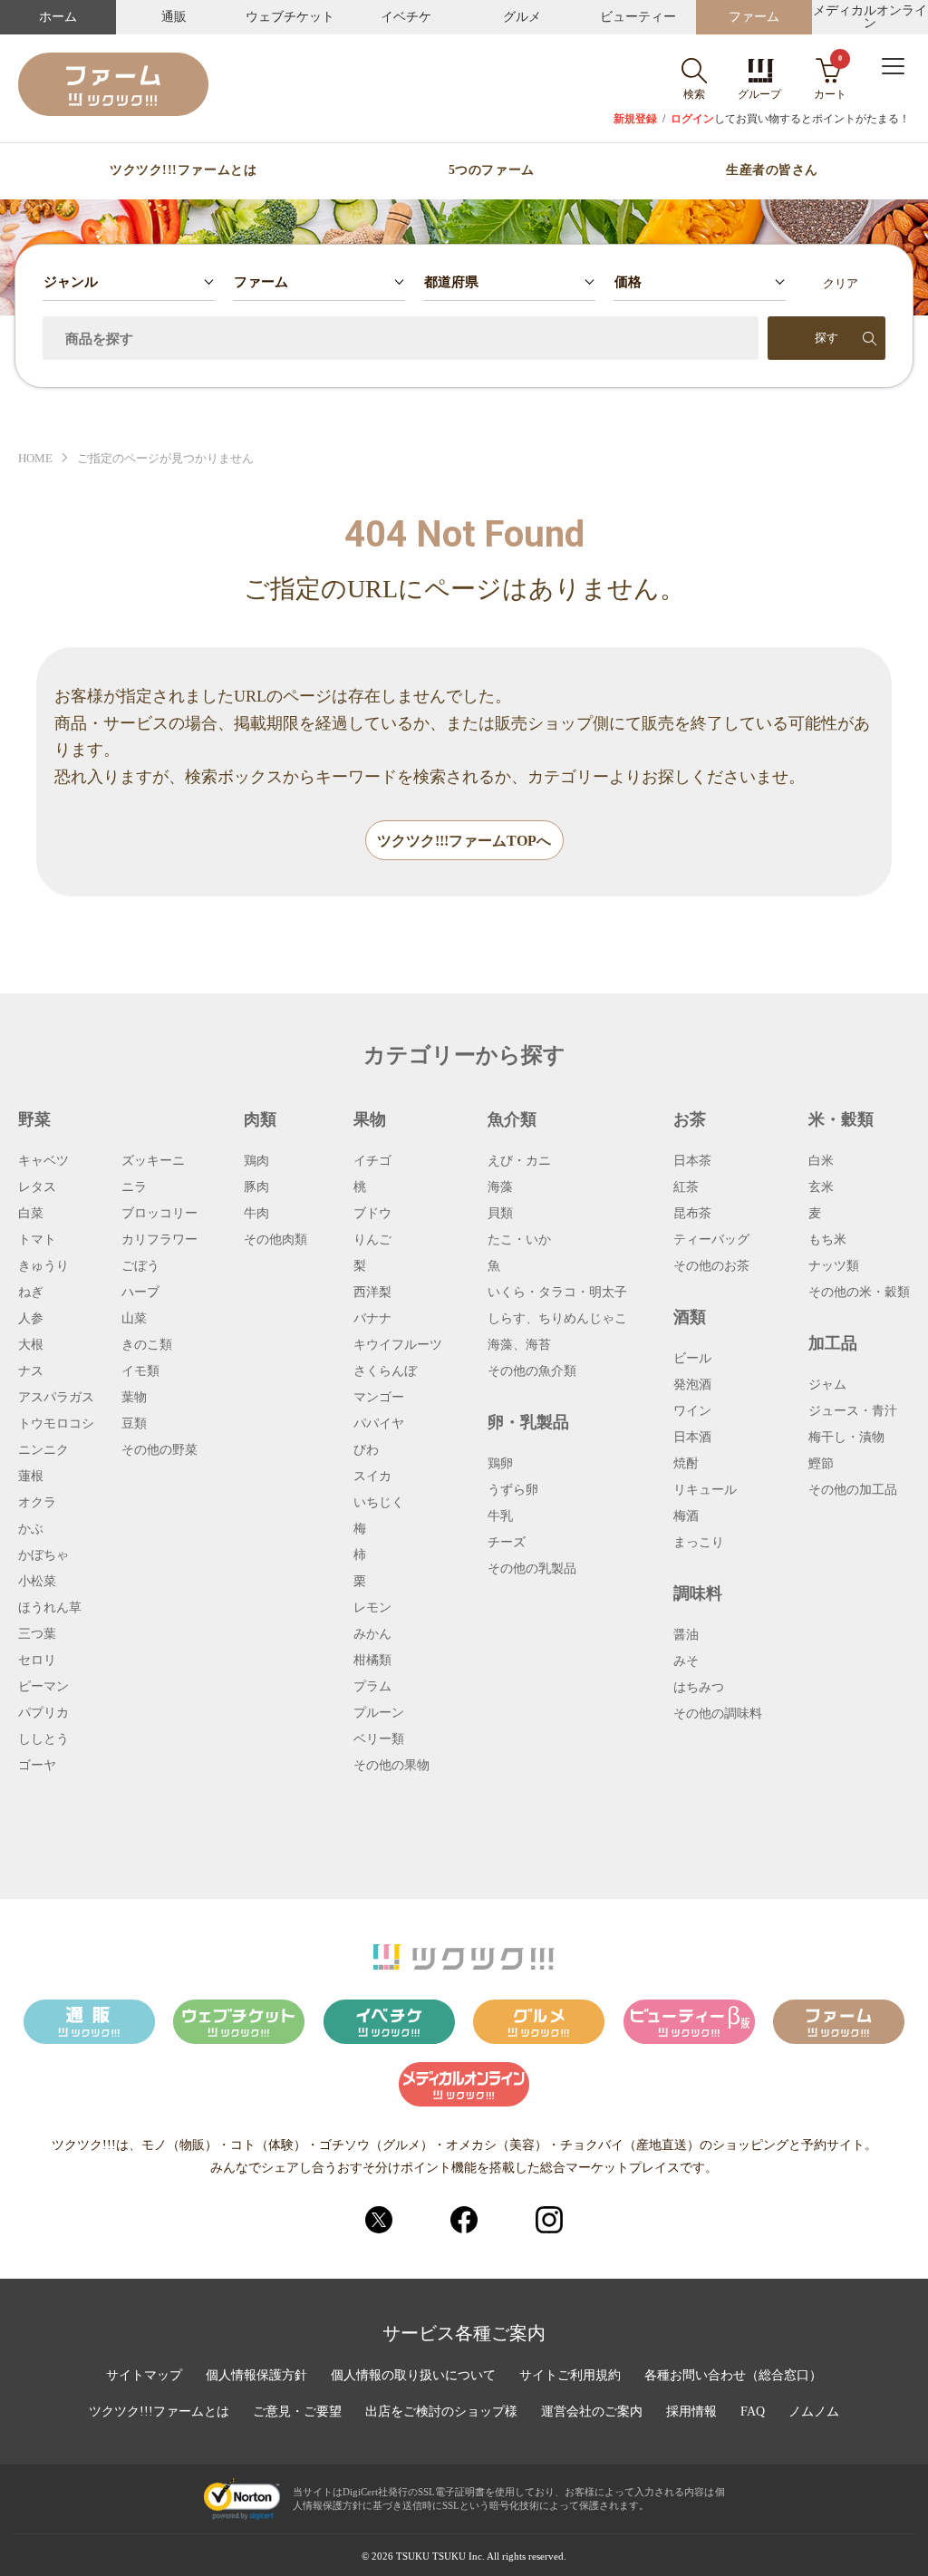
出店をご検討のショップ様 (441, 2412)
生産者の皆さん (772, 170)
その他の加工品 (853, 1490)
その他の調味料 (718, 1714)
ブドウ (372, 1214)
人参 (31, 1319)
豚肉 (256, 1187)
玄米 (821, 1187)
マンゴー (379, 1398)
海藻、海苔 (519, 1345)
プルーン (379, 1713)
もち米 (827, 1240)
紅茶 (686, 1187)
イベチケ (406, 17)
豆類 (134, 1424)
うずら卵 (513, 1490)
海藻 (500, 1187)
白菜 (31, 1214)
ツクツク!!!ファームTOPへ (464, 841)
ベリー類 (379, 1739)
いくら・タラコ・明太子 (557, 1293)
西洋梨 (372, 1293)
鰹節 (821, 1464)
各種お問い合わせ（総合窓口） (733, 2376)
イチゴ (372, 1161)
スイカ (372, 1477)
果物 (370, 1119)
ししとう (43, 1739)
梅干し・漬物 (846, 1438)
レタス (37, 1187)
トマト (37, 1240)
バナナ (372, 1319)
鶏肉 (256, 1161)
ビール (692, 1359)
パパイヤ (379, 1424)
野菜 (34, 1119)
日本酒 (692, 1438)
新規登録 (635, 119)
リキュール (705, 1490)
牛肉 (256, 1214)
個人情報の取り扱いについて (413, 2376)
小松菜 (37, 1582)
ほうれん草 (50, 1608)
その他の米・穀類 (859, 1293)
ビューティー (638, 17)
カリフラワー (159, 1240)
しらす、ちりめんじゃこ (557, 1319)
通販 (174, 17)
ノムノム (814, 2412)
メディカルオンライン (870, 17)
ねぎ (31, 1293)
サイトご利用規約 (570, 2376)
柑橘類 (372, 1661)
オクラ (37, 1503)
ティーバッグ (711, 1240)
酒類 (690, 1317)
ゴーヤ (37, 1766)
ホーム (58, 17)
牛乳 (500, 1516)
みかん (372, 1634)
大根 (31, 1345)
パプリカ (43, 1713)
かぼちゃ (43, 1555)
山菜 (134, 1319)
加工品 (833, 1343)
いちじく (379, 1503)
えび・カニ (519, 1161)
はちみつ (699, 1688)
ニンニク (43, 1450)
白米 (821, 1161)
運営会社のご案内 (592, 2412)
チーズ (507, 1543)
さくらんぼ (385, 1371)
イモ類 (140, 1371)
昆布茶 (692, 1214)
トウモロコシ (56, 1424)
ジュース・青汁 (853, 1411)
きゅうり (43, 1266)
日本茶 (692, 1161)
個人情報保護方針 (256, 2376)
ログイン (692, 119)
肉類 (260, 1119)
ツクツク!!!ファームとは (183, 170)
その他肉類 (275, 1240)
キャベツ (43, 1161)
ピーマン (43, 1687)
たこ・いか (519, 1240)
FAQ (753, 2412)
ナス (31, 1371)
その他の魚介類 (532, 1371)
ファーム (754, 17)
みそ (686, 1661)
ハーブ (140, 1293)
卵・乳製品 (528, 1422)
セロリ (37, 1661)
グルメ (522, 17)
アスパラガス (56, 1398)
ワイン (692, 1411)
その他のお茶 (711, 1266)
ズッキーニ (153, 1161)
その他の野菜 (159, 1450)
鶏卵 (500, 1464)
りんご (372, 1240)
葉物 (134, 1398)
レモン (372, 1608)
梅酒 (686, 1516)
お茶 (690, 1119)
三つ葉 (37, 1634)
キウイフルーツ (398, 1345)
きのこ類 (147, 1345)
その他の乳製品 (532, 1569)
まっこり (699, 1543)
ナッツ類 (834, 1266)
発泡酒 (692, 1385)
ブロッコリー (159, 1214)
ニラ (134, 1187)
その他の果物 (391, 1766)
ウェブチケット (290, 17)
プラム (372, 1687)
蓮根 (31, 1477)
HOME (35, 458)
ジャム (827, 1385)
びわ (366, 1450)
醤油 (686, 1635)
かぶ (31, 1529)
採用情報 (691, 2412)
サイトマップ (144, 2376)
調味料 (698, 1593)
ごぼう (140, 1266)
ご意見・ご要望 (297, 2412)
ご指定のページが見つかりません (165, 458)
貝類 (500, 1214)
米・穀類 (841, 1119)
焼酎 (686, 1464)
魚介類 (512, 1119)
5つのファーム (492, 170)
